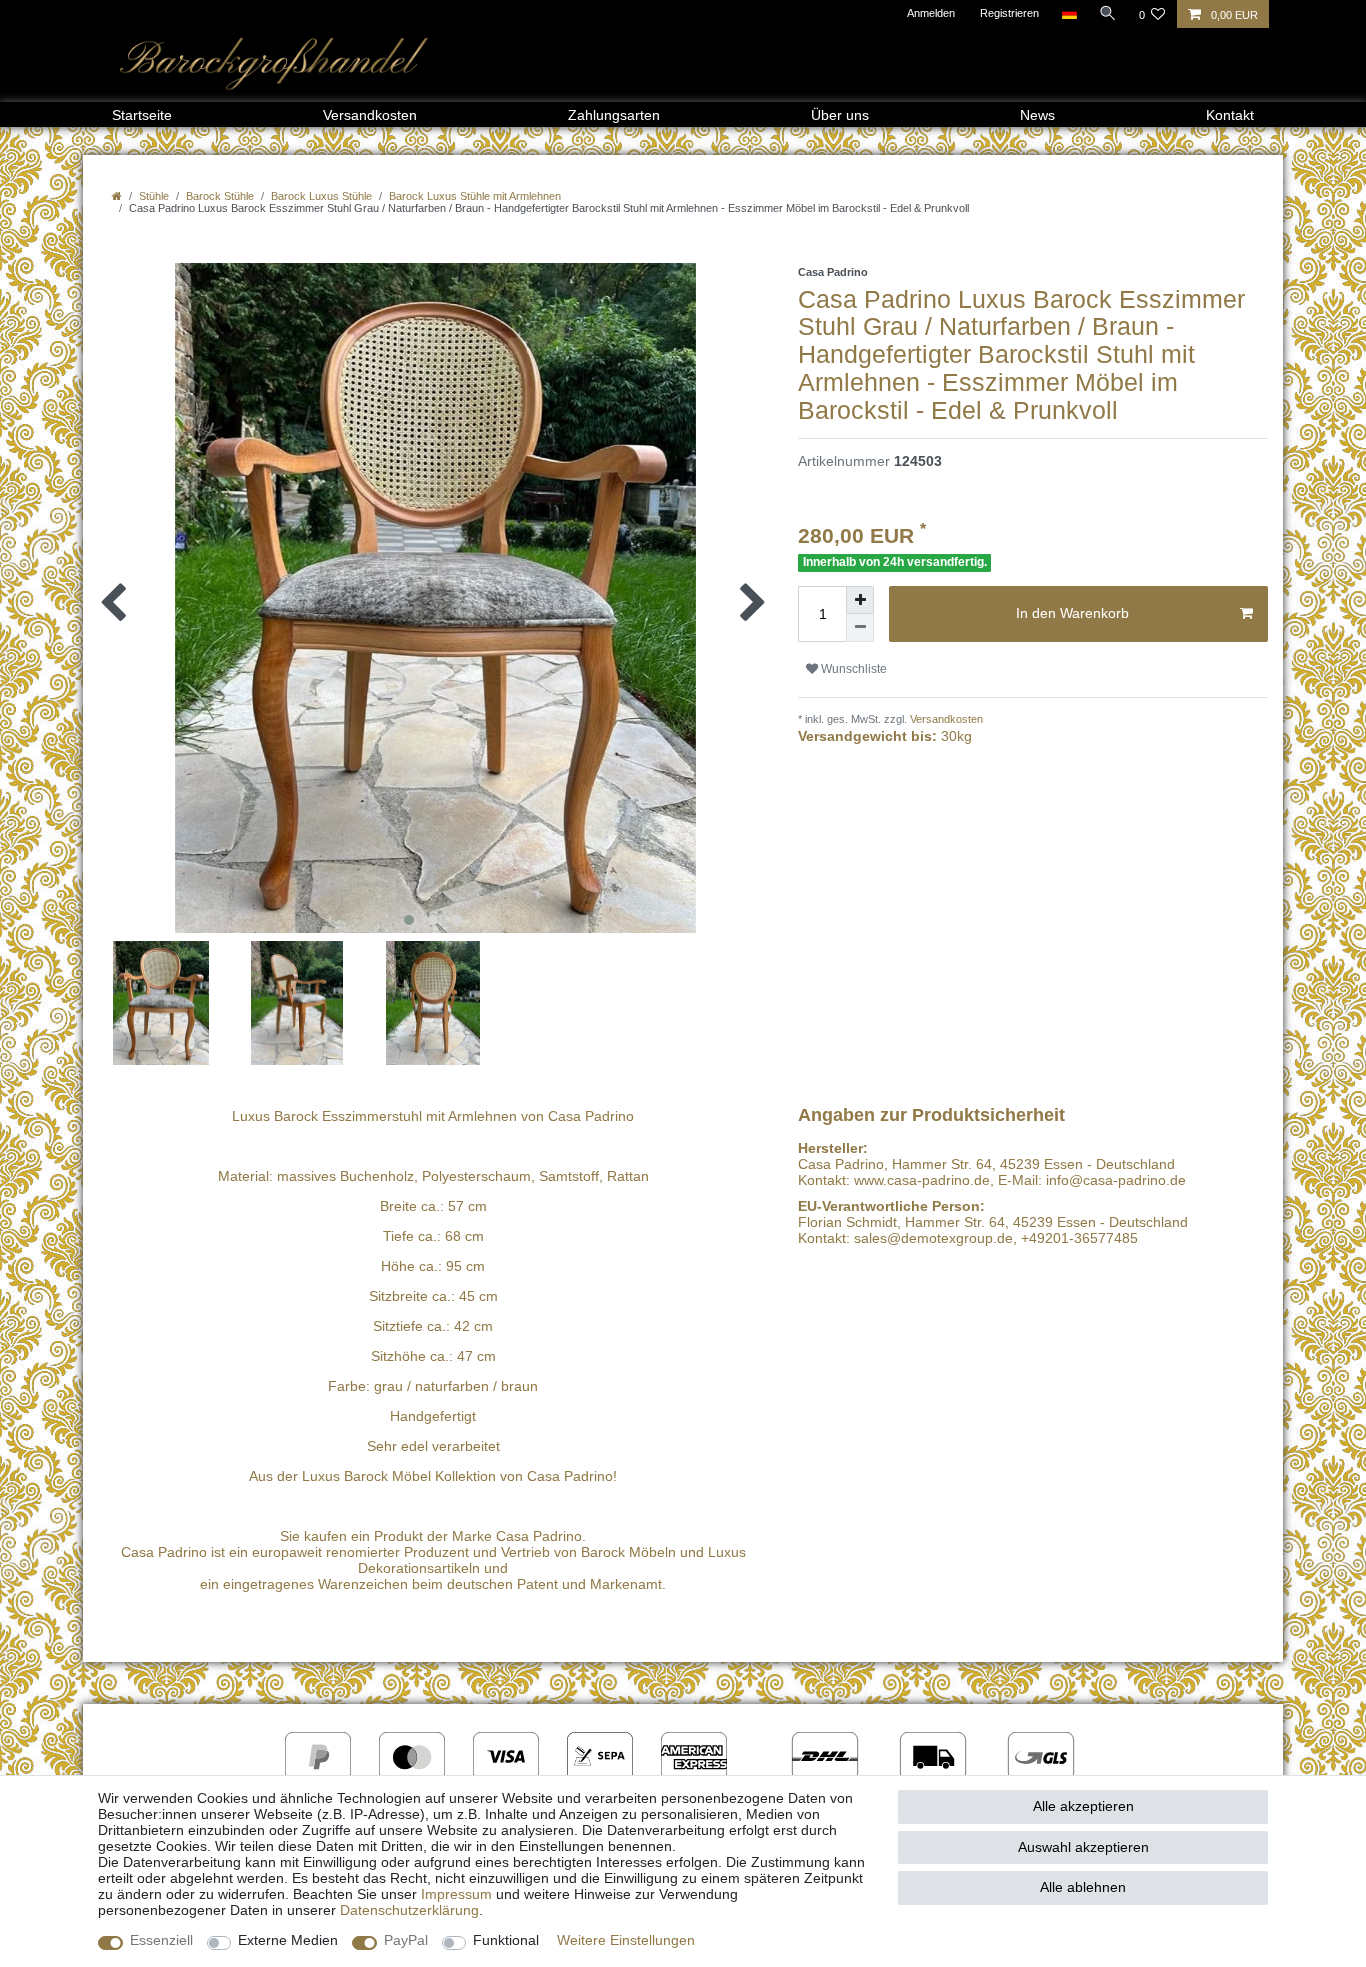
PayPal (406, 1940)
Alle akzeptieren (1083, 1806)
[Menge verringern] (860, 628)
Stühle (154, 196)
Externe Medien (288, 1940)
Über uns (840, 115)
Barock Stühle (220, 196)
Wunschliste (852, 669)
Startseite (142, 115)
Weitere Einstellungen (626, 1940)
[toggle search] (1108, 13)
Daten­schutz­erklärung (409, 1910)
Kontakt (1230, 115)
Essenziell (161, 1940)
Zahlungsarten (614, 115)
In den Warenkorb (1072, 613)
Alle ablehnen (1083, 1887)
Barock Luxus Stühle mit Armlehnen (475, 196)
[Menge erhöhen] (860, 600)
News (1037, 115)
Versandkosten (370, 115)
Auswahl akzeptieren (1083, 1847)
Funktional (506, 1940)
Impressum (456, 1894)
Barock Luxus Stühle (321, 196)
